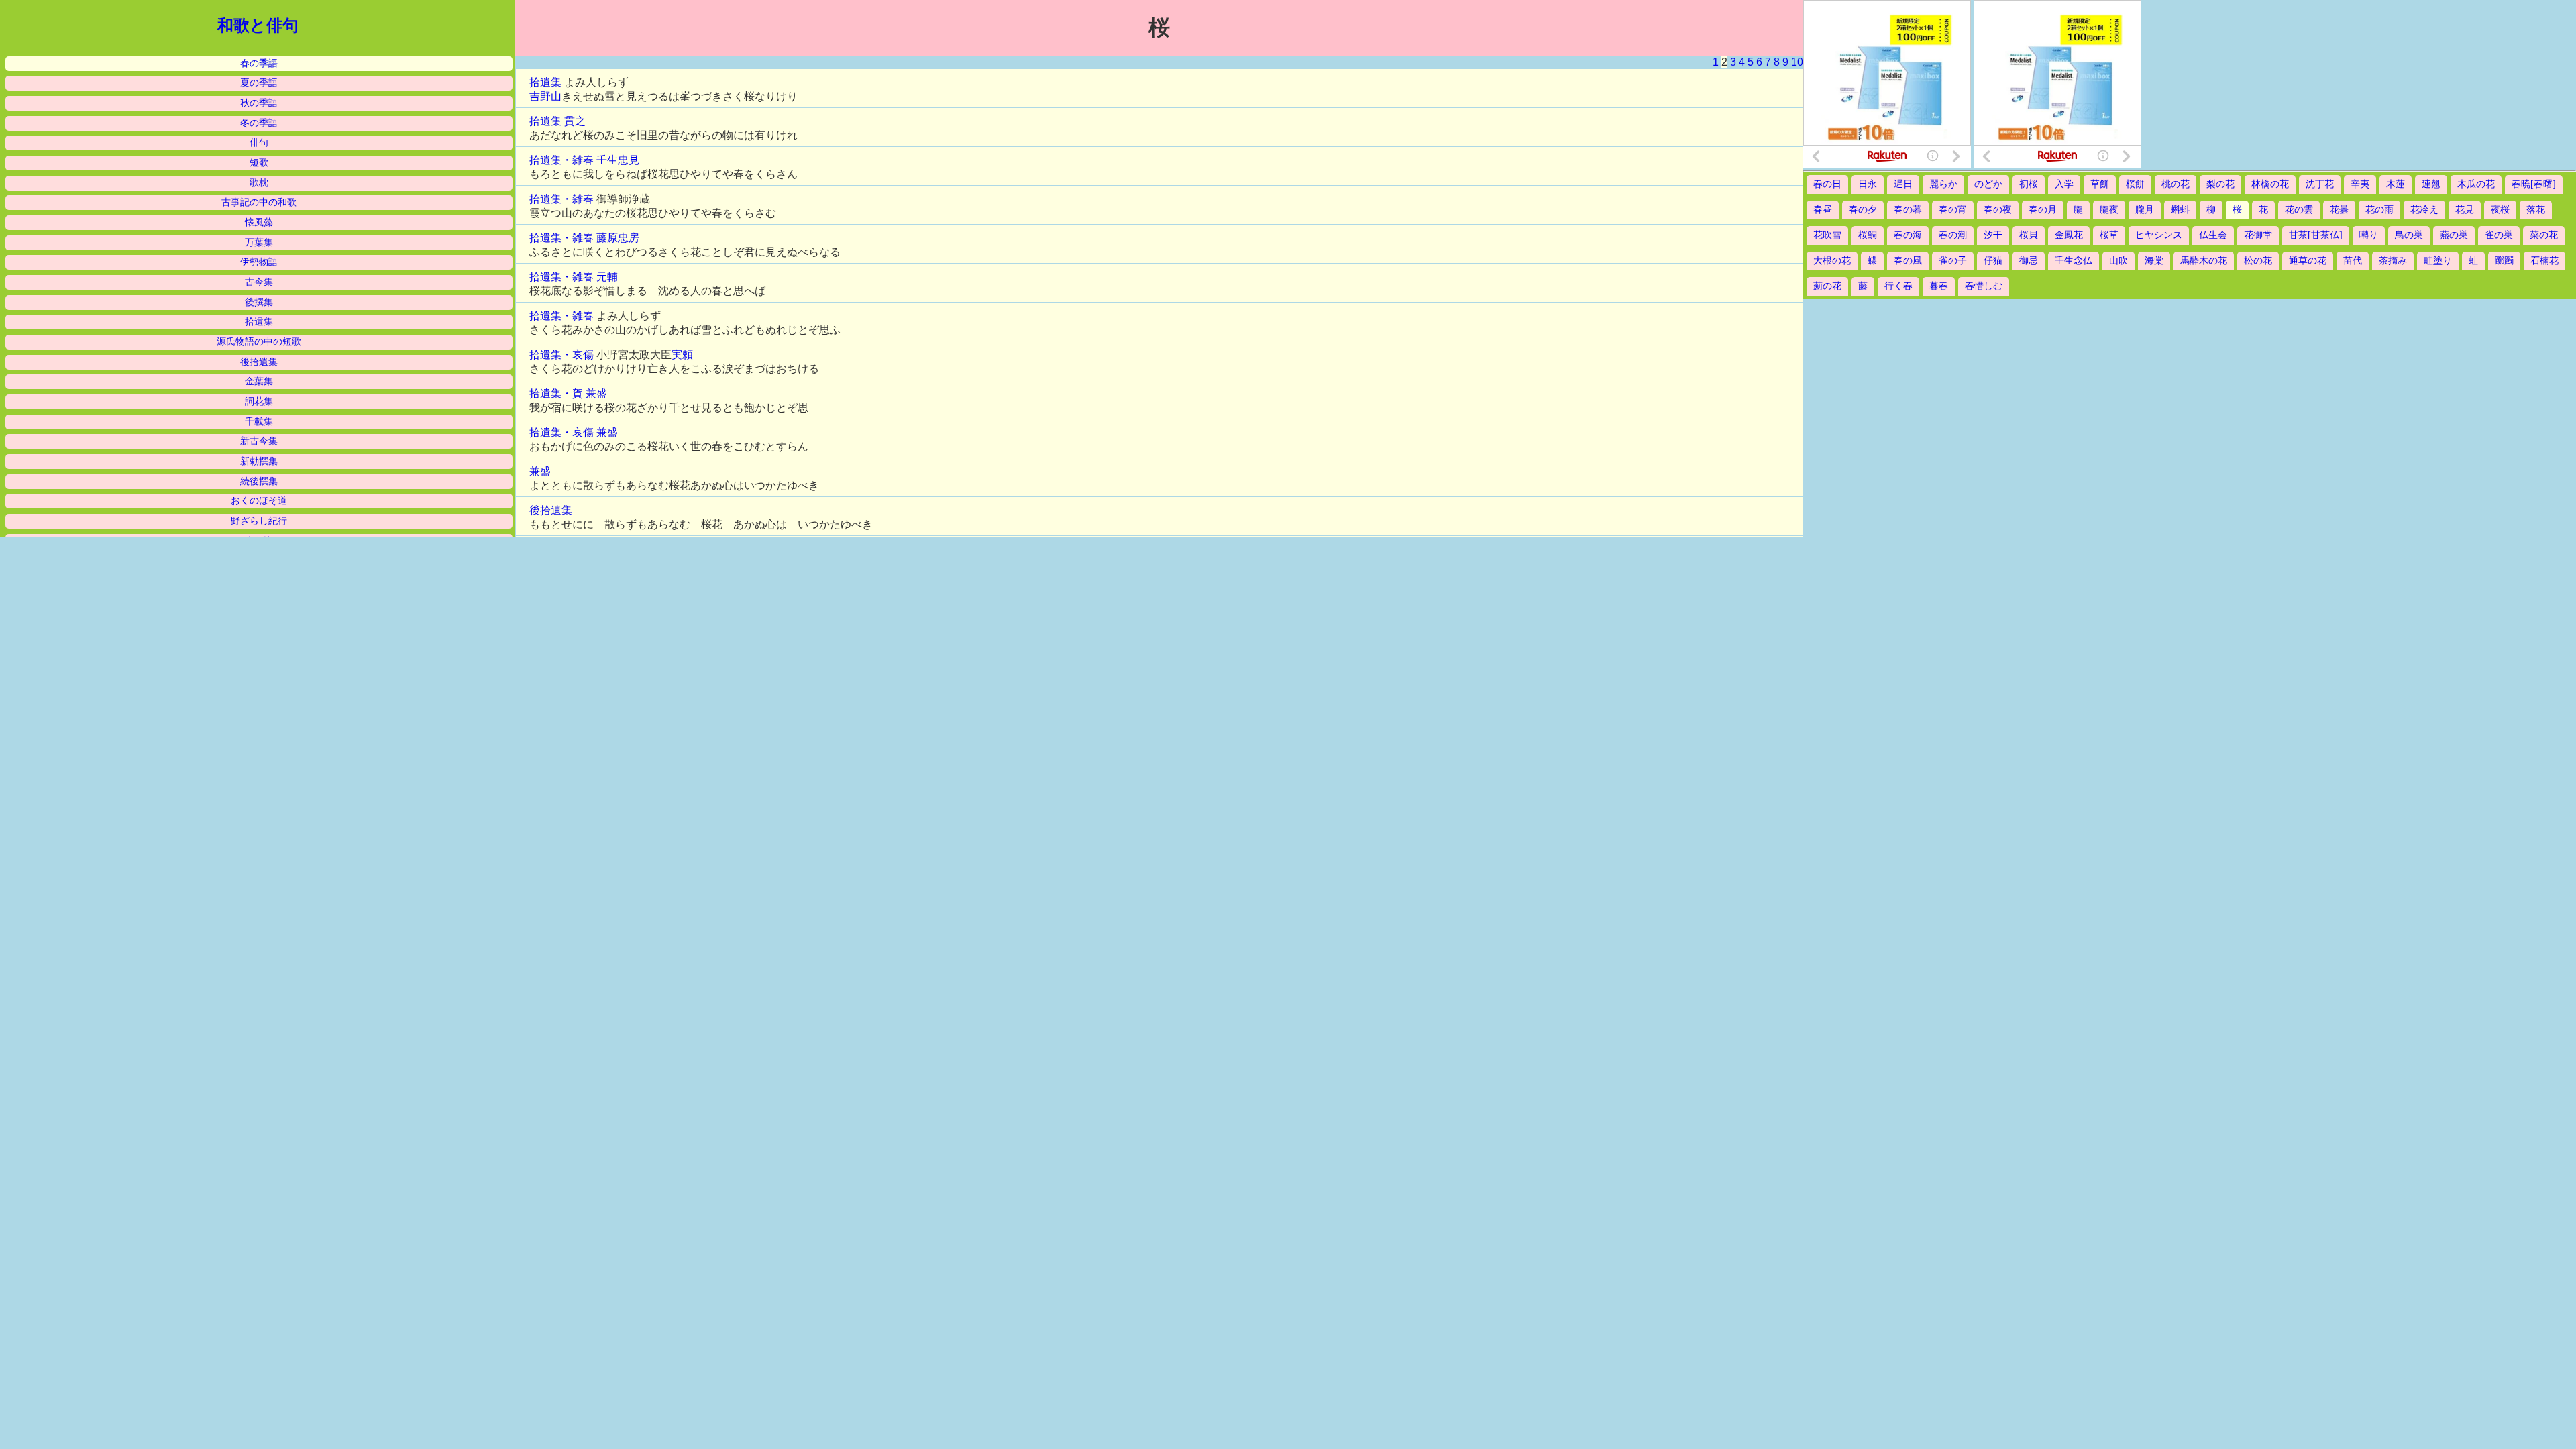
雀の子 (1953, 261)
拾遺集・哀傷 (561, 355)
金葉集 (259, 381)
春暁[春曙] (2534, 184)
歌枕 (259, 183)
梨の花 (2220, 184)
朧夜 (2109, 210)
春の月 (2043, 210)
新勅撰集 (259, 461)
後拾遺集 (259, 362)
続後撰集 (259, 481)
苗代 (2353, 261)
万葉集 (259, 243)
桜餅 (2135, 184)
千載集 (259, 422)
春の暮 (1908, 210)
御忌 (2029, 261)
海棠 (2154, 261)
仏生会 (2213, 235)
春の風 (1908, 261)
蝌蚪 (2180, 210)
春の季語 (259, 63)
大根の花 (1832, 261)
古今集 (259, 282)
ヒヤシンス (2159, 235)
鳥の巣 (2409, 235)
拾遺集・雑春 (561, 160)
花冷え (2424, 210)
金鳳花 (2069, 235)
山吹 (2118, 261)
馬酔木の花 (2204, 261)
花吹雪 (1827, 235)
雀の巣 (2499, 235)
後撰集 (259, 302)
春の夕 (1863, 210)
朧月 (2145, 210)
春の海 (1908, 235)
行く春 (1898, 286)
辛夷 (2360, 184)
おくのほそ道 (259, 501)
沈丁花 (2320, 184)
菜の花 (2544, 235)
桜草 (2109, 235)
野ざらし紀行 (259, 521)
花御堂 (2258, 235)
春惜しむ (1984, 286)
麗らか (1943, 184)
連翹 (2431, 184)
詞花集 (259, 401)
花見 (2465, 210)
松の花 (2258, 261)
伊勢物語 (259, 262)
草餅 (2100, 184)
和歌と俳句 (258, 25)
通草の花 (2308, 261)
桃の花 (2176, 184)
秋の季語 (259, 103)
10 (1797, 62)
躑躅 (2504, 261)
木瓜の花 (2476, 184)
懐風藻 (259, 222)
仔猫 (1993, 261)
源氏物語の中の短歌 (259, 342)
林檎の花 (2270, 184)
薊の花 (1827, 286)
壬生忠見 (618, 160)
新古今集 (259, 441)
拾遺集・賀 (556, 393)
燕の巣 (2454, 235)
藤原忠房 (618, 238)
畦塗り (2438, 261)
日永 (1868, 184)
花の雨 (2379, 210)
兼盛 (596, 393)
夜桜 (2500, 210)
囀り (2369, 235)
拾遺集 (259, 322)
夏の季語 (259, 83)
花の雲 (2299, 210)
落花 (2536, 210)
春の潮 (1953, 235)
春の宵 (1953, 210)
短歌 (259, 163)
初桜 (2029, 184)
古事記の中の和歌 (259, 202)
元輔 (607, 277)
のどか (1988, 184)
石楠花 (2544, 261)
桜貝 (2029, 235)
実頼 (682, 355)
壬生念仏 (2074, 261)
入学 (2064, 184)
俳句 (259, 143)
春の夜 (1998, 210)
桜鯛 (1868, 235)
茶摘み (2393, 261)
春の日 (1827, 184)
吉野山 (545, 96)
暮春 (1939, 286)
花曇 (2339, 210)
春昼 (1823, 210)
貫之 (575, 121)
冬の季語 (259, 123)
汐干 (1993, 235)
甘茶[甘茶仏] (2316, 235)
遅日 (1903, 184)
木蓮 (2396, 184)
